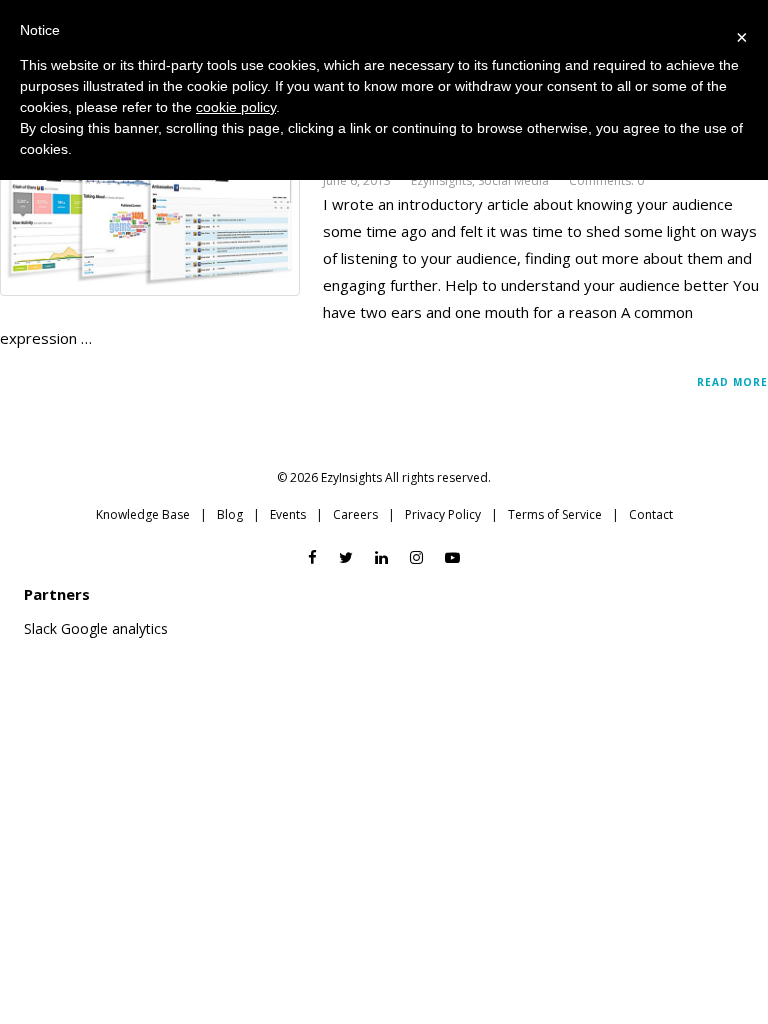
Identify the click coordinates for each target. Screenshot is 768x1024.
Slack (40, 628)
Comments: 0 (606, 180)
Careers (355, 514)
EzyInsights (441, 180)
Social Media (513, 180)
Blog (230, 514)
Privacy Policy (443, 514)
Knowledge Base (143, 514)
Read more (732, 382)
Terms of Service (555, 514)
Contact (651, 514)
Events (288, 514)
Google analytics (114, 628)
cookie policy (236, 107)
